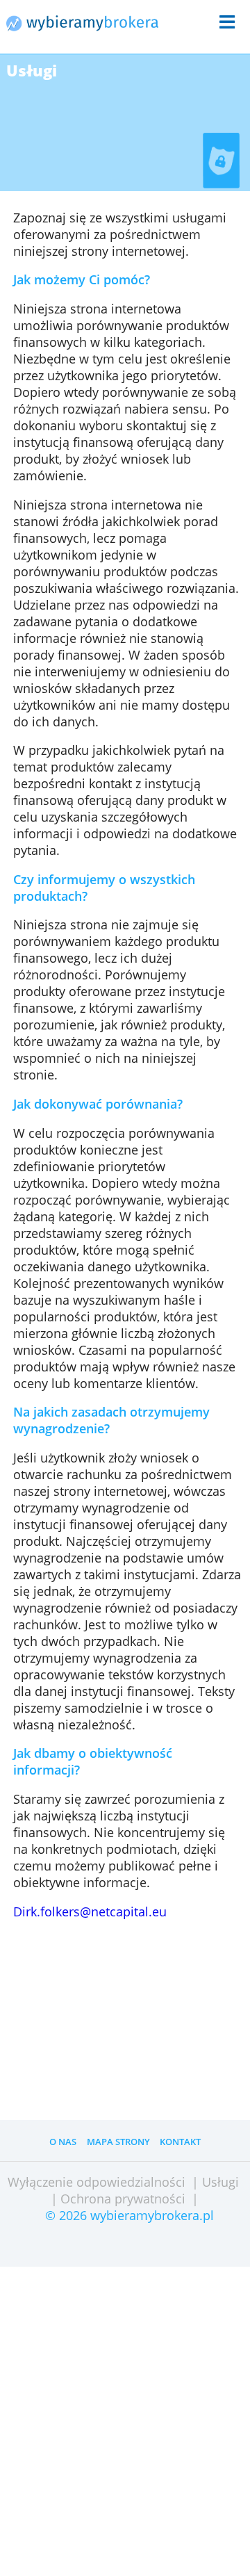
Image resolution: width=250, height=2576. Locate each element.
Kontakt (180, 2142)
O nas (63, 2142)
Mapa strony (118, 2142)
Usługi (220, 2182)
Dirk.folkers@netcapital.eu (90, 1911)
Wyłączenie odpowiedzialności (97, 2182)
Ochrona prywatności (123, 2199)
